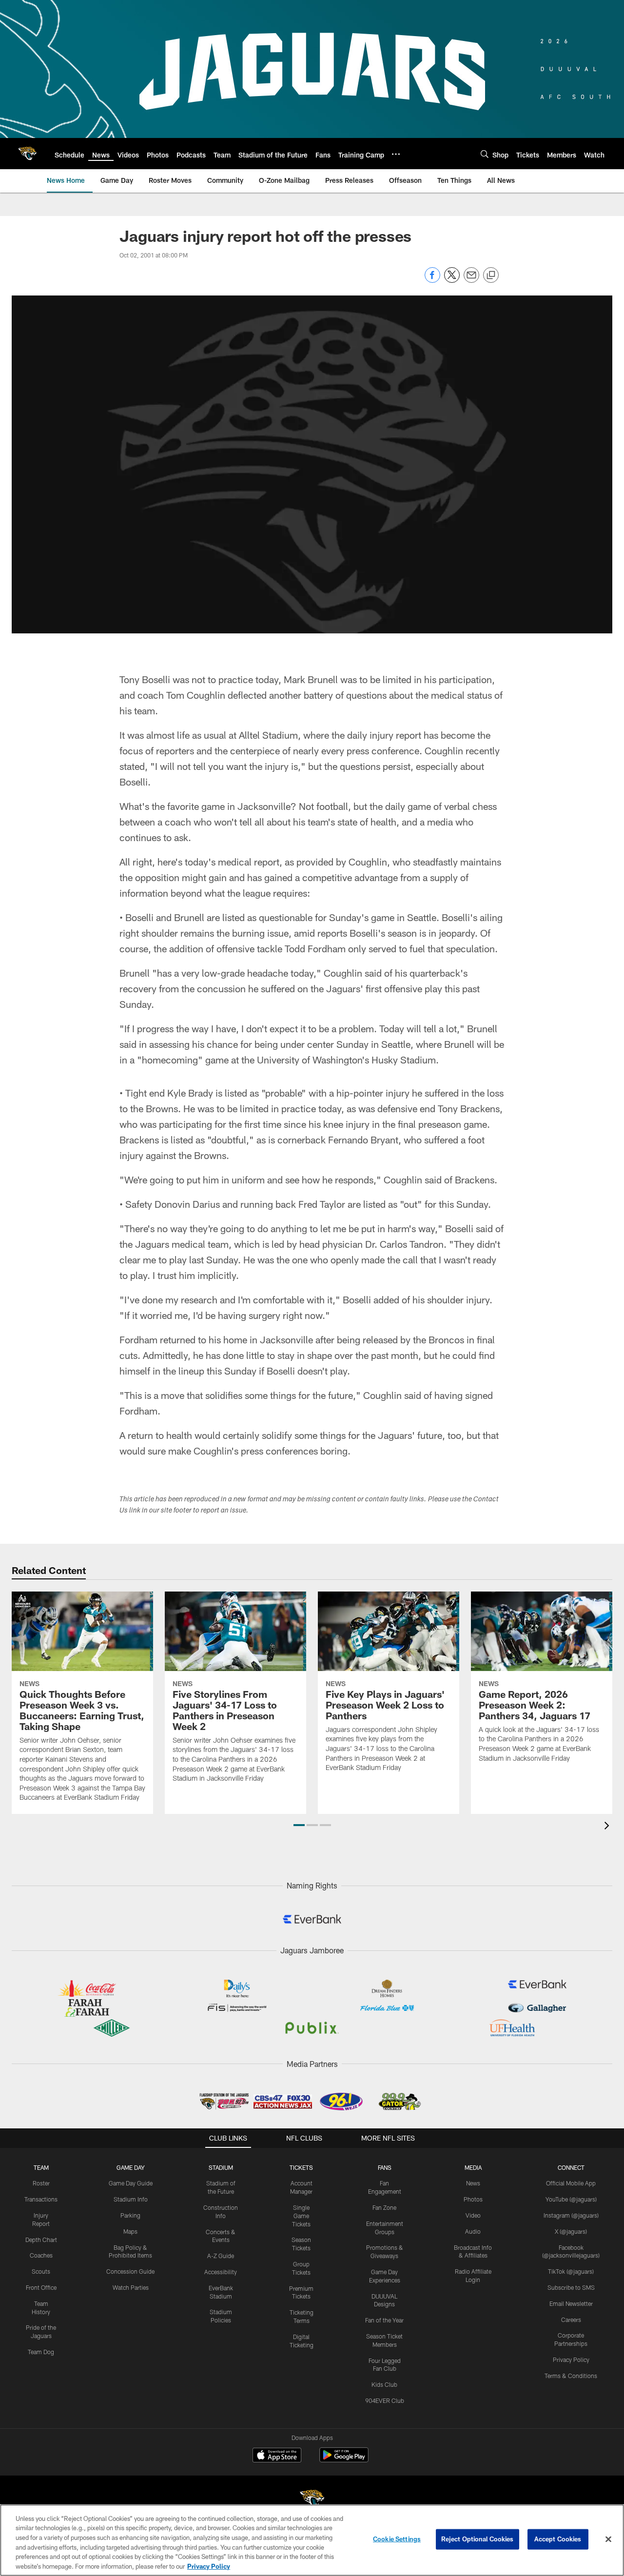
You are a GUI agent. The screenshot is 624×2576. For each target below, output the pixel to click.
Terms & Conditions (571, 2376)
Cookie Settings (397, 2539)
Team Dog (41, 2352)
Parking (130, 2215)
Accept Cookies (558, 2539)
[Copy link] (491, 275)
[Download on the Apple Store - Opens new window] (277, 2456)
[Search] (485, 154)
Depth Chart (41, 2240)
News (473, 2183)
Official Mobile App (571, 2183)
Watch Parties (131, 2287)
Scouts (41, 2271)
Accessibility (221, 2272)
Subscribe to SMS (571, 2287)
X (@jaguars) (571, 2231)
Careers (571, 2320)
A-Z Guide (221, 2256)
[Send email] (471, 280)
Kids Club (384, 2384)
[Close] (608, 2539)
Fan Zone (384, 2207)
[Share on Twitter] (452, 280)
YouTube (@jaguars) (571, 2199)
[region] (312, 2540)
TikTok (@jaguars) (571, 2271)
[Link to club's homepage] (27, 154)
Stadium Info (131, 2199)
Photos (473, 2199)
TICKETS (301, 2167)
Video (473, 2215)
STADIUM (221, 2167)
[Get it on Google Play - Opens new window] (344, 2460)
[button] (299, 1825)
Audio (473, 2231)
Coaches (41, 2255)
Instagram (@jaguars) (571, 2215)
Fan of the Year (384, 2320)
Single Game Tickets (301, 2216)
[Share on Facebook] (432, 280)
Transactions (41, 2199)
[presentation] (608, 1827)
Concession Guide (130, 2271)
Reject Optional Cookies (478, 2539)
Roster (41, 2183)
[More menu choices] (396, 154)
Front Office (41, 2287)
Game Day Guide (131, 2183)
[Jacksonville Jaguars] (312, 2500)
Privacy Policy (571, 2360)
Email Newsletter (571, 2303)
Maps (130, 2231)
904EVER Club (385, 2400)
